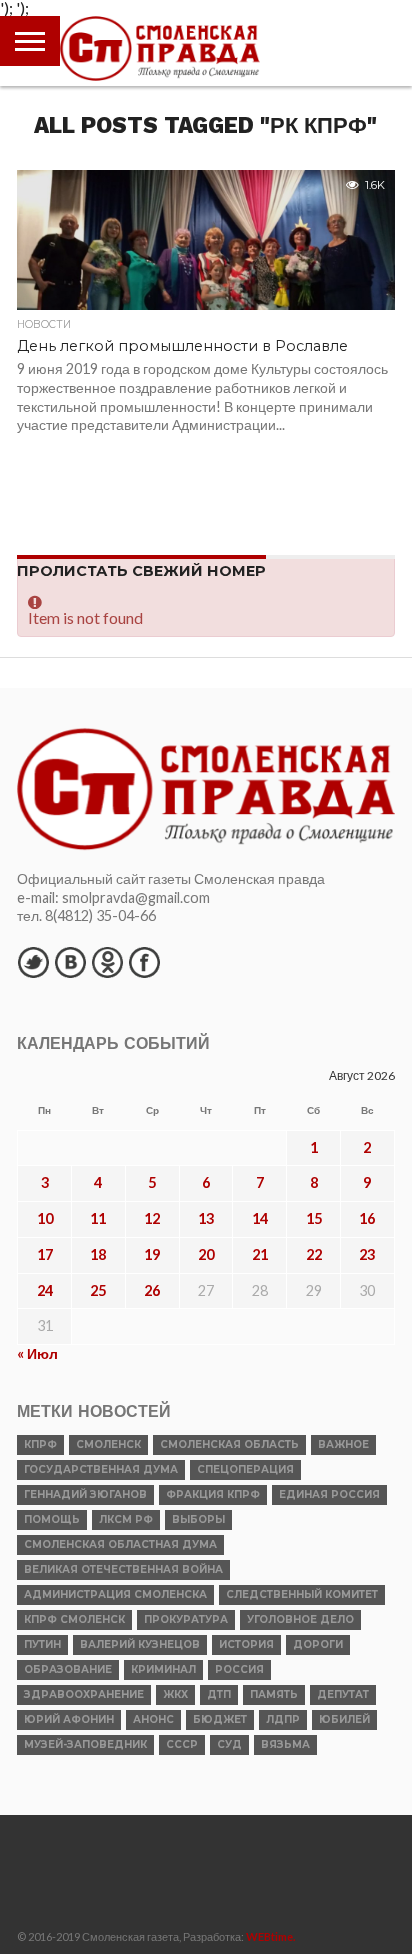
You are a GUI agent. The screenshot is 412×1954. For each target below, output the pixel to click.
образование (68, 1669)
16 (367, 1218)
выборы (198, 1519)
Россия (239, 1669)
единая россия (329, 1494)
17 (45, 1254)
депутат (343, 1694)
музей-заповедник (85, 1744)
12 (152, 1218)
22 (314, 1254)
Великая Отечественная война (123, 1569)
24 (45, 1290)
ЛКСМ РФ (126, 1519)
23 (367, 1254)
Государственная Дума (101, 1469)
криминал (163, 1669)
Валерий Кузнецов (140, 1644)
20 (206, 1254)
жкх (175, 1694)
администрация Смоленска (115, 1594)
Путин (42, 1644)
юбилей (344, 1719)
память (274, 1694)
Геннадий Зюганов (85, 1494)
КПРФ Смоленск (74, 1619)
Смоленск (108, 1444)
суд (229, 1744)
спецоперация (245, 1469)
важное (343, 1444)
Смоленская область (229, 1444)
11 (98, 1218)
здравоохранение (84, 1694)
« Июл (37, 1353)
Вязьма (285, 1744)
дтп (219, 1694)
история (246, 1644)
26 (152, 1290)
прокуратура (186, 1619)
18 (98, 1254)
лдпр (283, 1719)
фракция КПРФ (213, 1494)
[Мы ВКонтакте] (70, 962)
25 (98, 1290)
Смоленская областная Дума (120, 1544)
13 (206, 1218)
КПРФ (40, 1444)
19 (152, 1254)
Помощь (52, 1519)
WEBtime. (271, 1936)
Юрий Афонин (69, 1719)
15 (314, 1218)
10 (45, 1218)
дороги (318, 1644)
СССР (182, 1744)
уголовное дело (300, 1619)
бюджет (220, 1719)
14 (260, 1218)
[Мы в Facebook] (144, 962)
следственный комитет (302, 1594)
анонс (153, 1719)
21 (260, 1254)
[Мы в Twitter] (33, 962)
